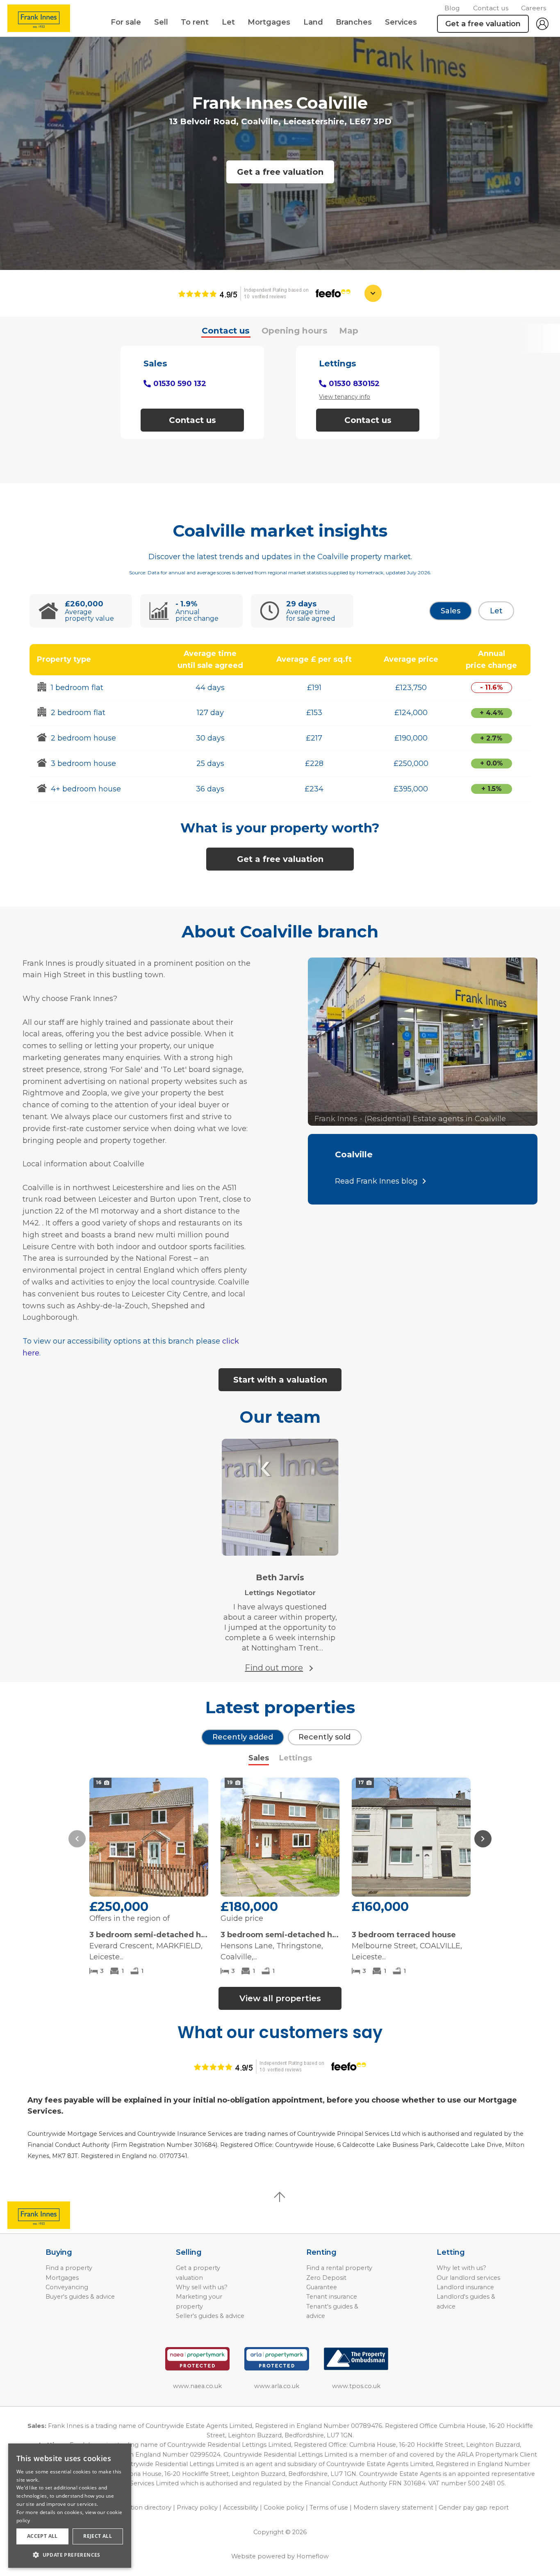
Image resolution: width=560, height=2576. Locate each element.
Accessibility (241, 2507)
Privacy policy (197, 2507)
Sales (451, 611)
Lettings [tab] (296, 1758)
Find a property (69, 2268)
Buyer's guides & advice (80, 2297)
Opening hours (295, 330)
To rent (195, 22)
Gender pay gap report (474, 2507)
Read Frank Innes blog (376, 1181)
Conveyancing (67, 2287)
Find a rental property (339, 2268)
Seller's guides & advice (210, 2316)
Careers (534, 8)
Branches (354, 22)
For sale (126, 22)
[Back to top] (53, 2215)
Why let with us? (461, 2268)
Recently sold (324, 1737)
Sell (161, 22)
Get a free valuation (280, 172)
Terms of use (329, 2507)
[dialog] (70, 2506)
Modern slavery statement (393, 2507)
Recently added (243, 1737)
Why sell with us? (202, 2287)
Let (228, 22)
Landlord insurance (465, 2287)
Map (349, 330)
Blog (452, 8)
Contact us (491, 8)
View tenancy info (345, 397)
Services (401, 22)
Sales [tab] (259, 1758)
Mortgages (269, 22)
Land (313, 22)
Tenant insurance (332, 2297)
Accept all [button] (42, 2536)
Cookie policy (284, 2507)
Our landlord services (468, 2278)
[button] (77, 1839)
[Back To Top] (280, 2197)
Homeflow (313, 2556)
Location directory (144, 2507)
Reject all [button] (98, 2536)
